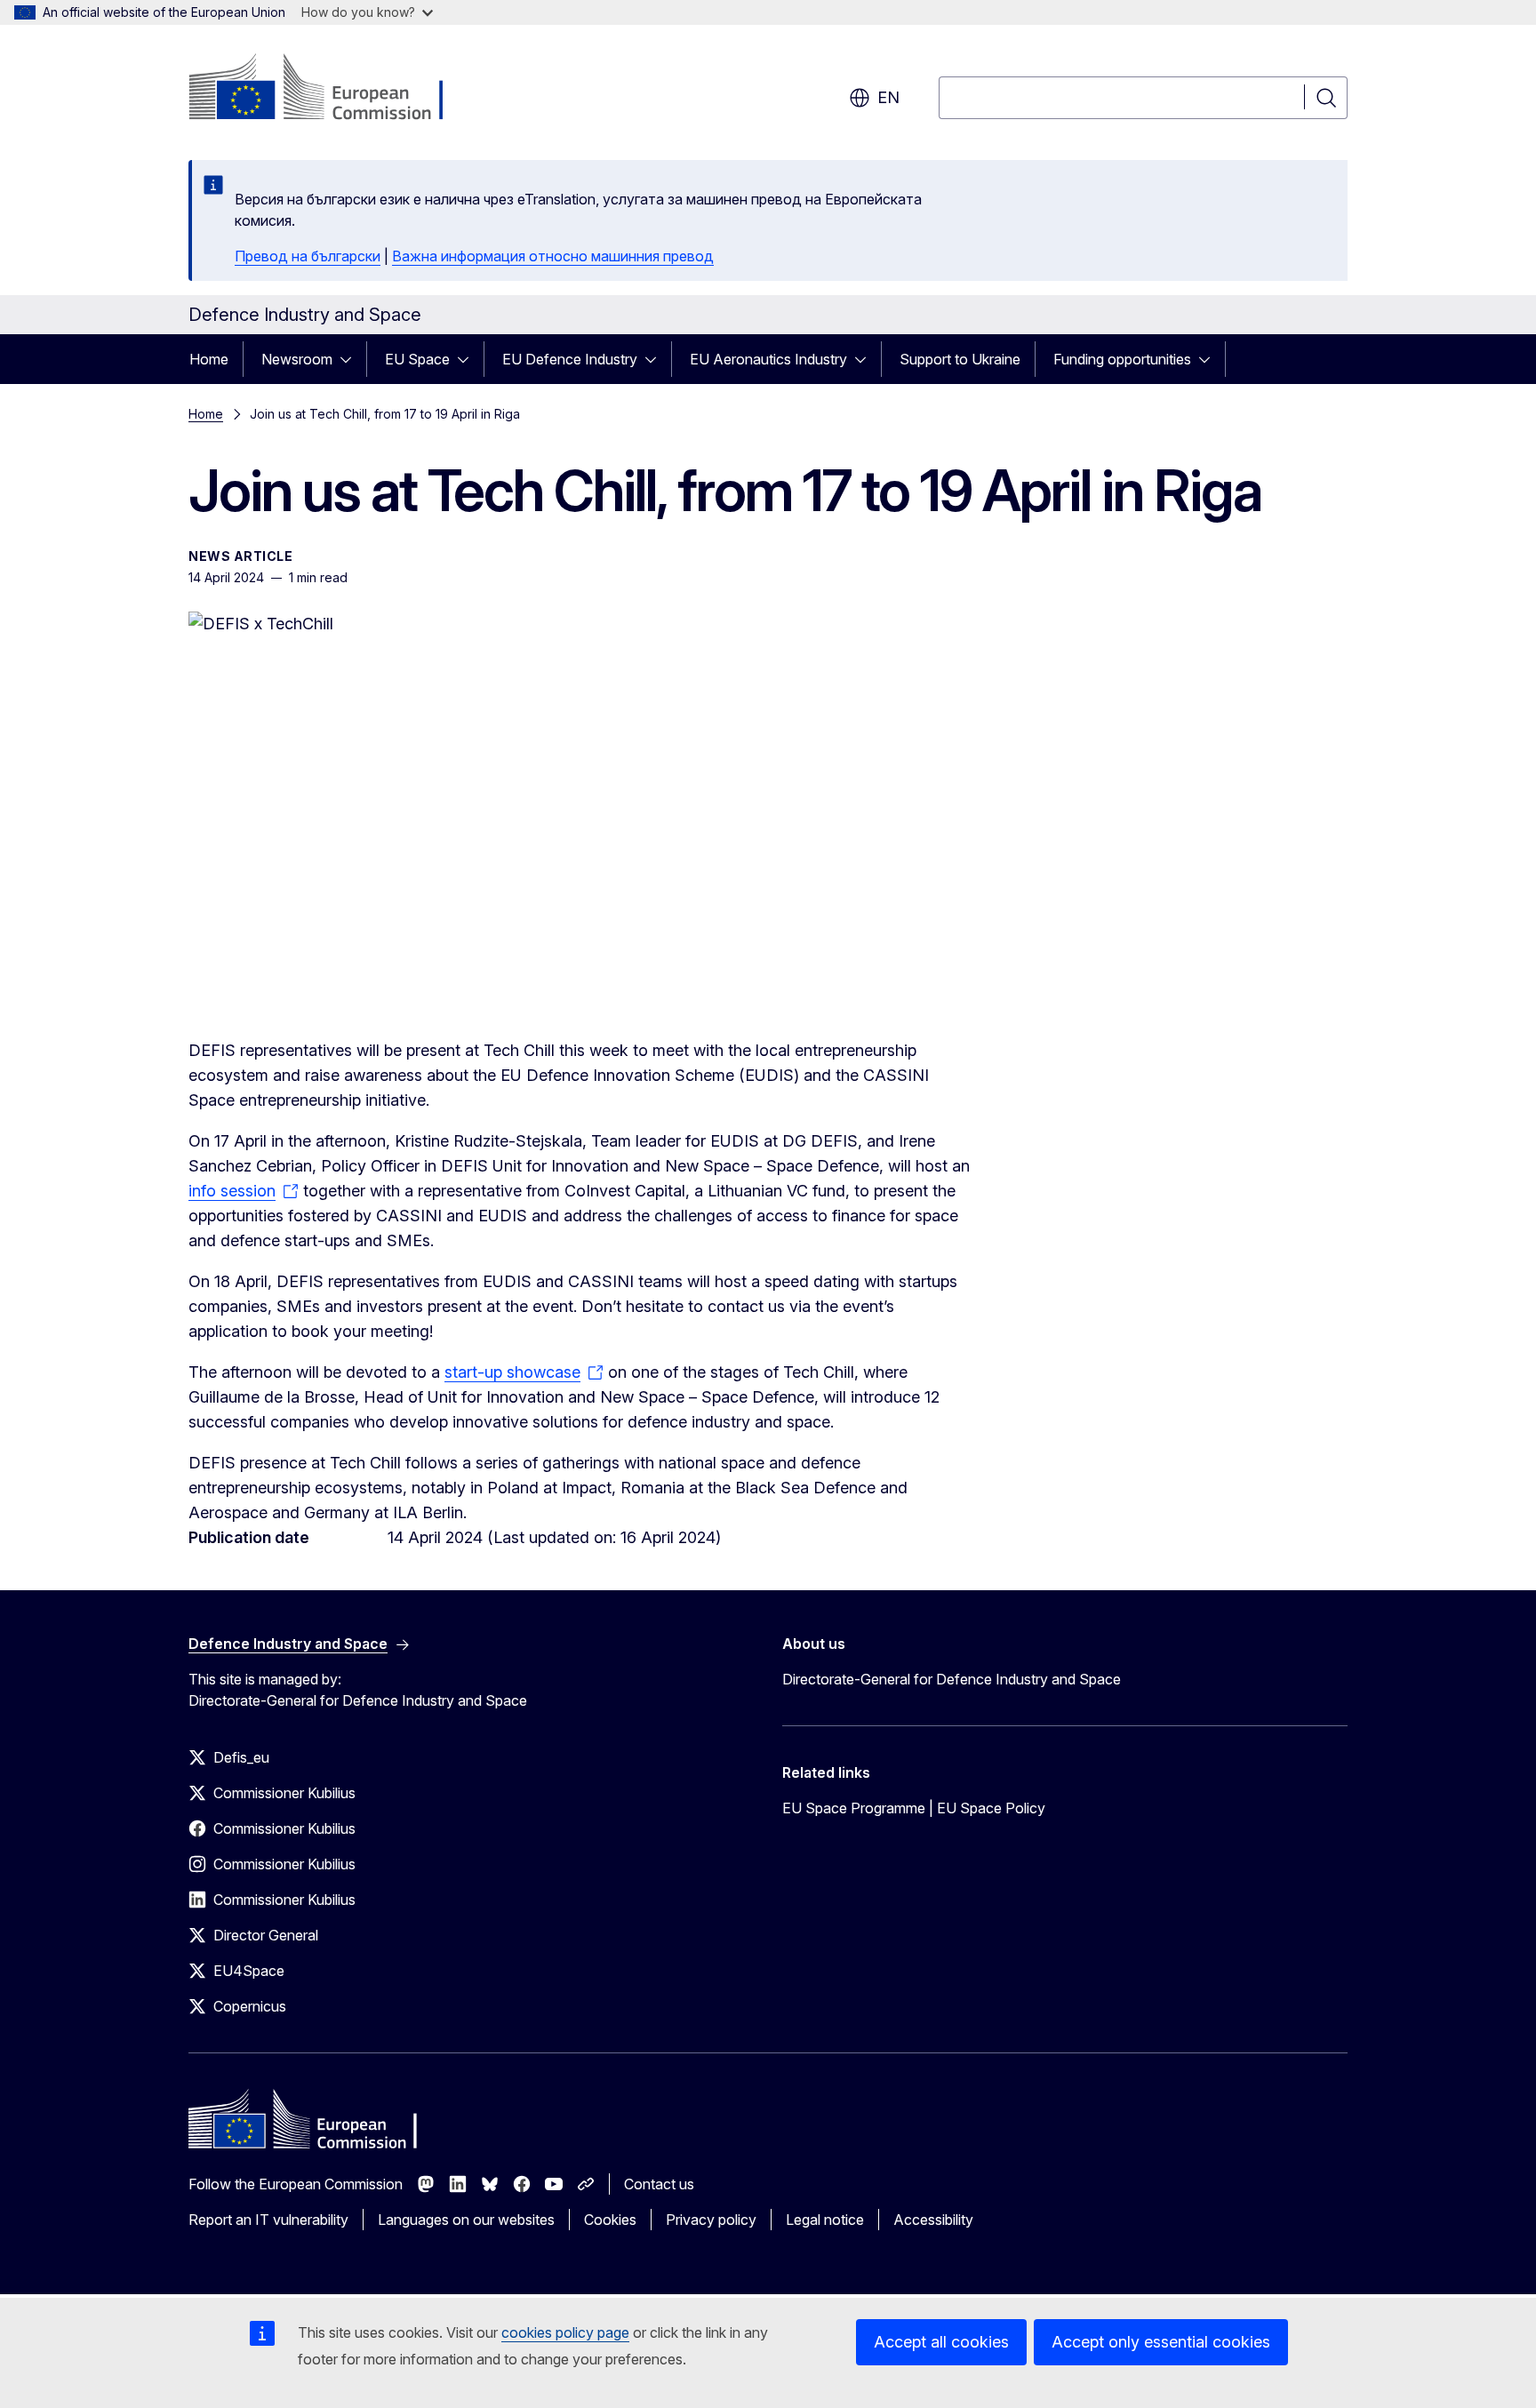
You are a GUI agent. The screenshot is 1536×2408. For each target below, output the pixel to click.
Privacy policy (711, 2220)
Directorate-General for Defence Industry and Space (952, 1679)
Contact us (659, 2184)
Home (209, 359)
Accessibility (933, 2220)
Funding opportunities (1122, 359)
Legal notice (825, 2220)
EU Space (417, 359)
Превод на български (308, 256)
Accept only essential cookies (1161, 2342)
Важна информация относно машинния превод (553, 256)
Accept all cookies (941, 2342)
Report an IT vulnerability (268, 2220)
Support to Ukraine (960, 359)
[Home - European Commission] (332, 89)
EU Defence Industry (570, 359)
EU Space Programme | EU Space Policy (914, 1808)
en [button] (888, 97)
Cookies (610, 2220)
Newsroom (297, 359)
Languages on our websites (466, 2220)
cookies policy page (565, 2332)
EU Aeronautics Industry (768, 359)
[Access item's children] (351, 359)
